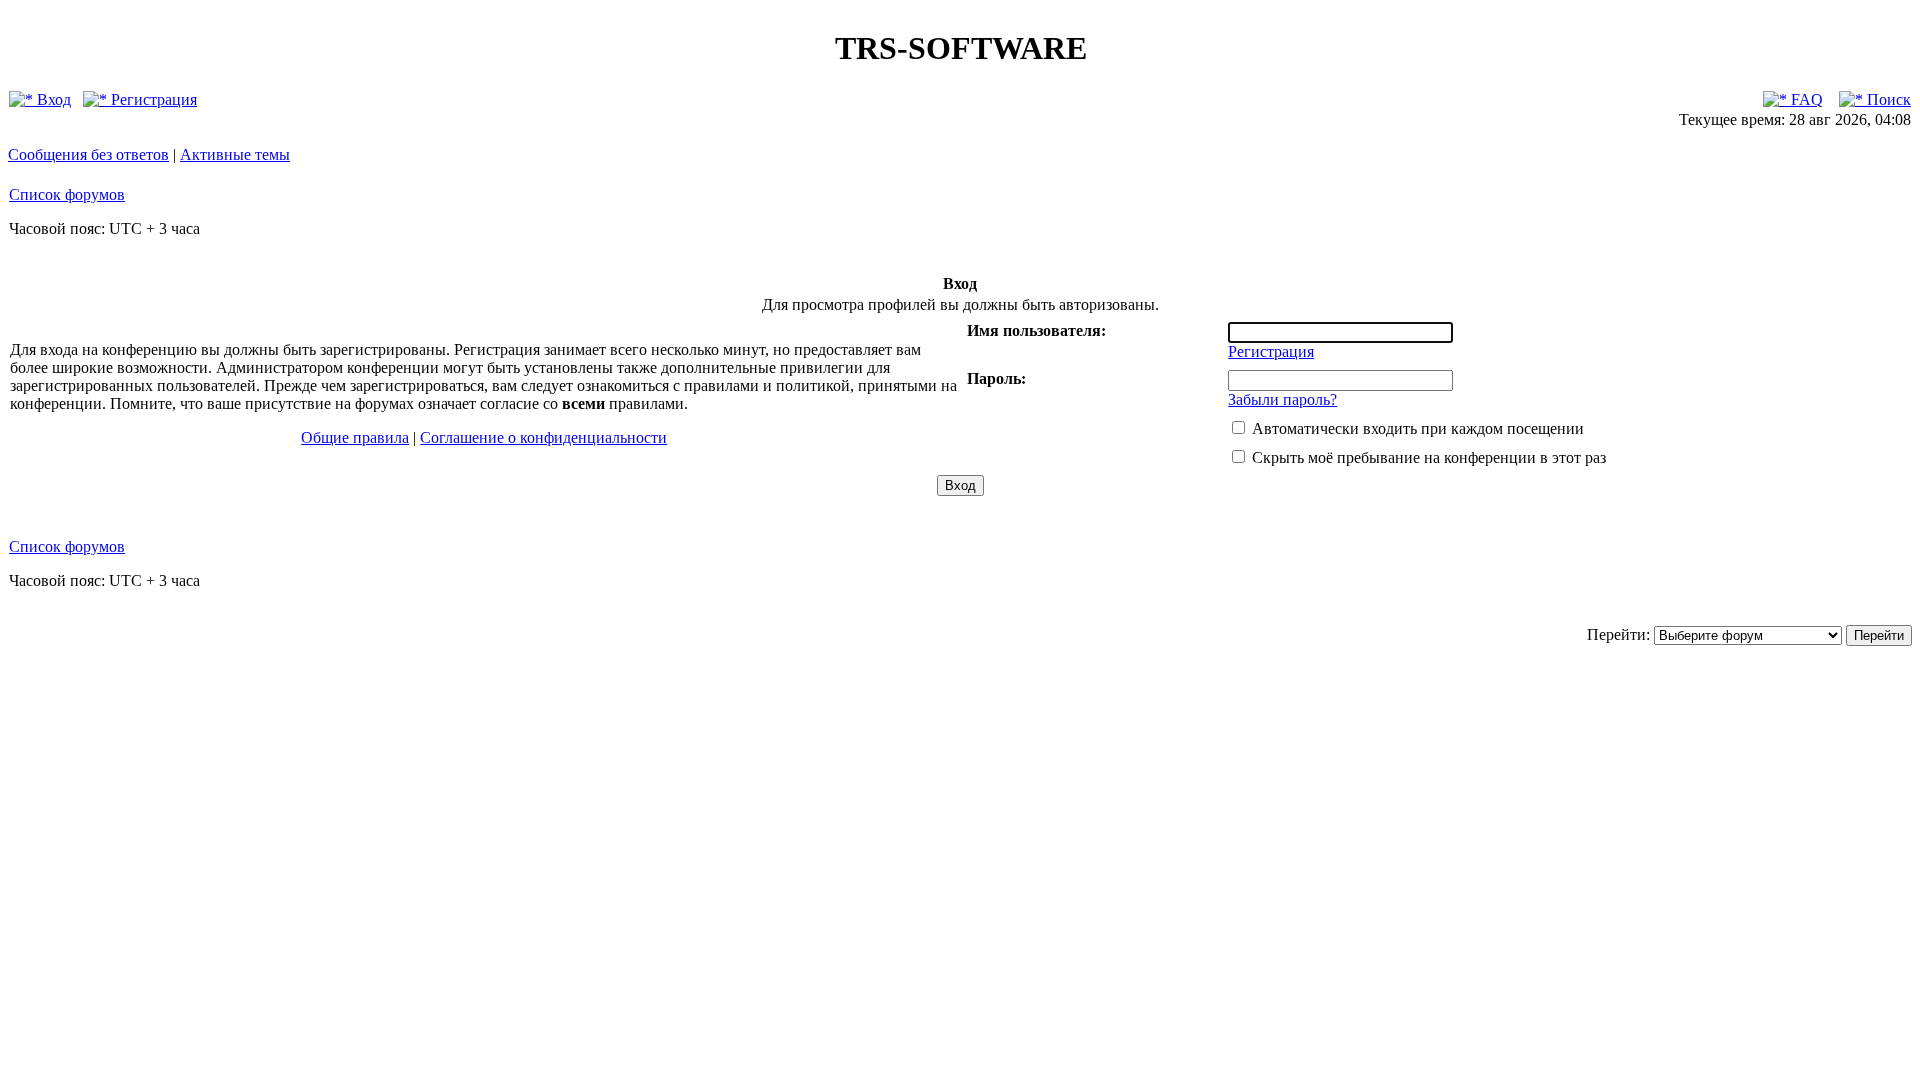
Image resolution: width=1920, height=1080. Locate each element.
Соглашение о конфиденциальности (543, 437)
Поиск (1887, 99)
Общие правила (355, 437)
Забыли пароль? (1282, 399)
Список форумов (67, 194)
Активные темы (235, 154)
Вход (52, 99)
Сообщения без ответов (88, 154)
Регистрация (152, 99)
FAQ (1805, 99)
